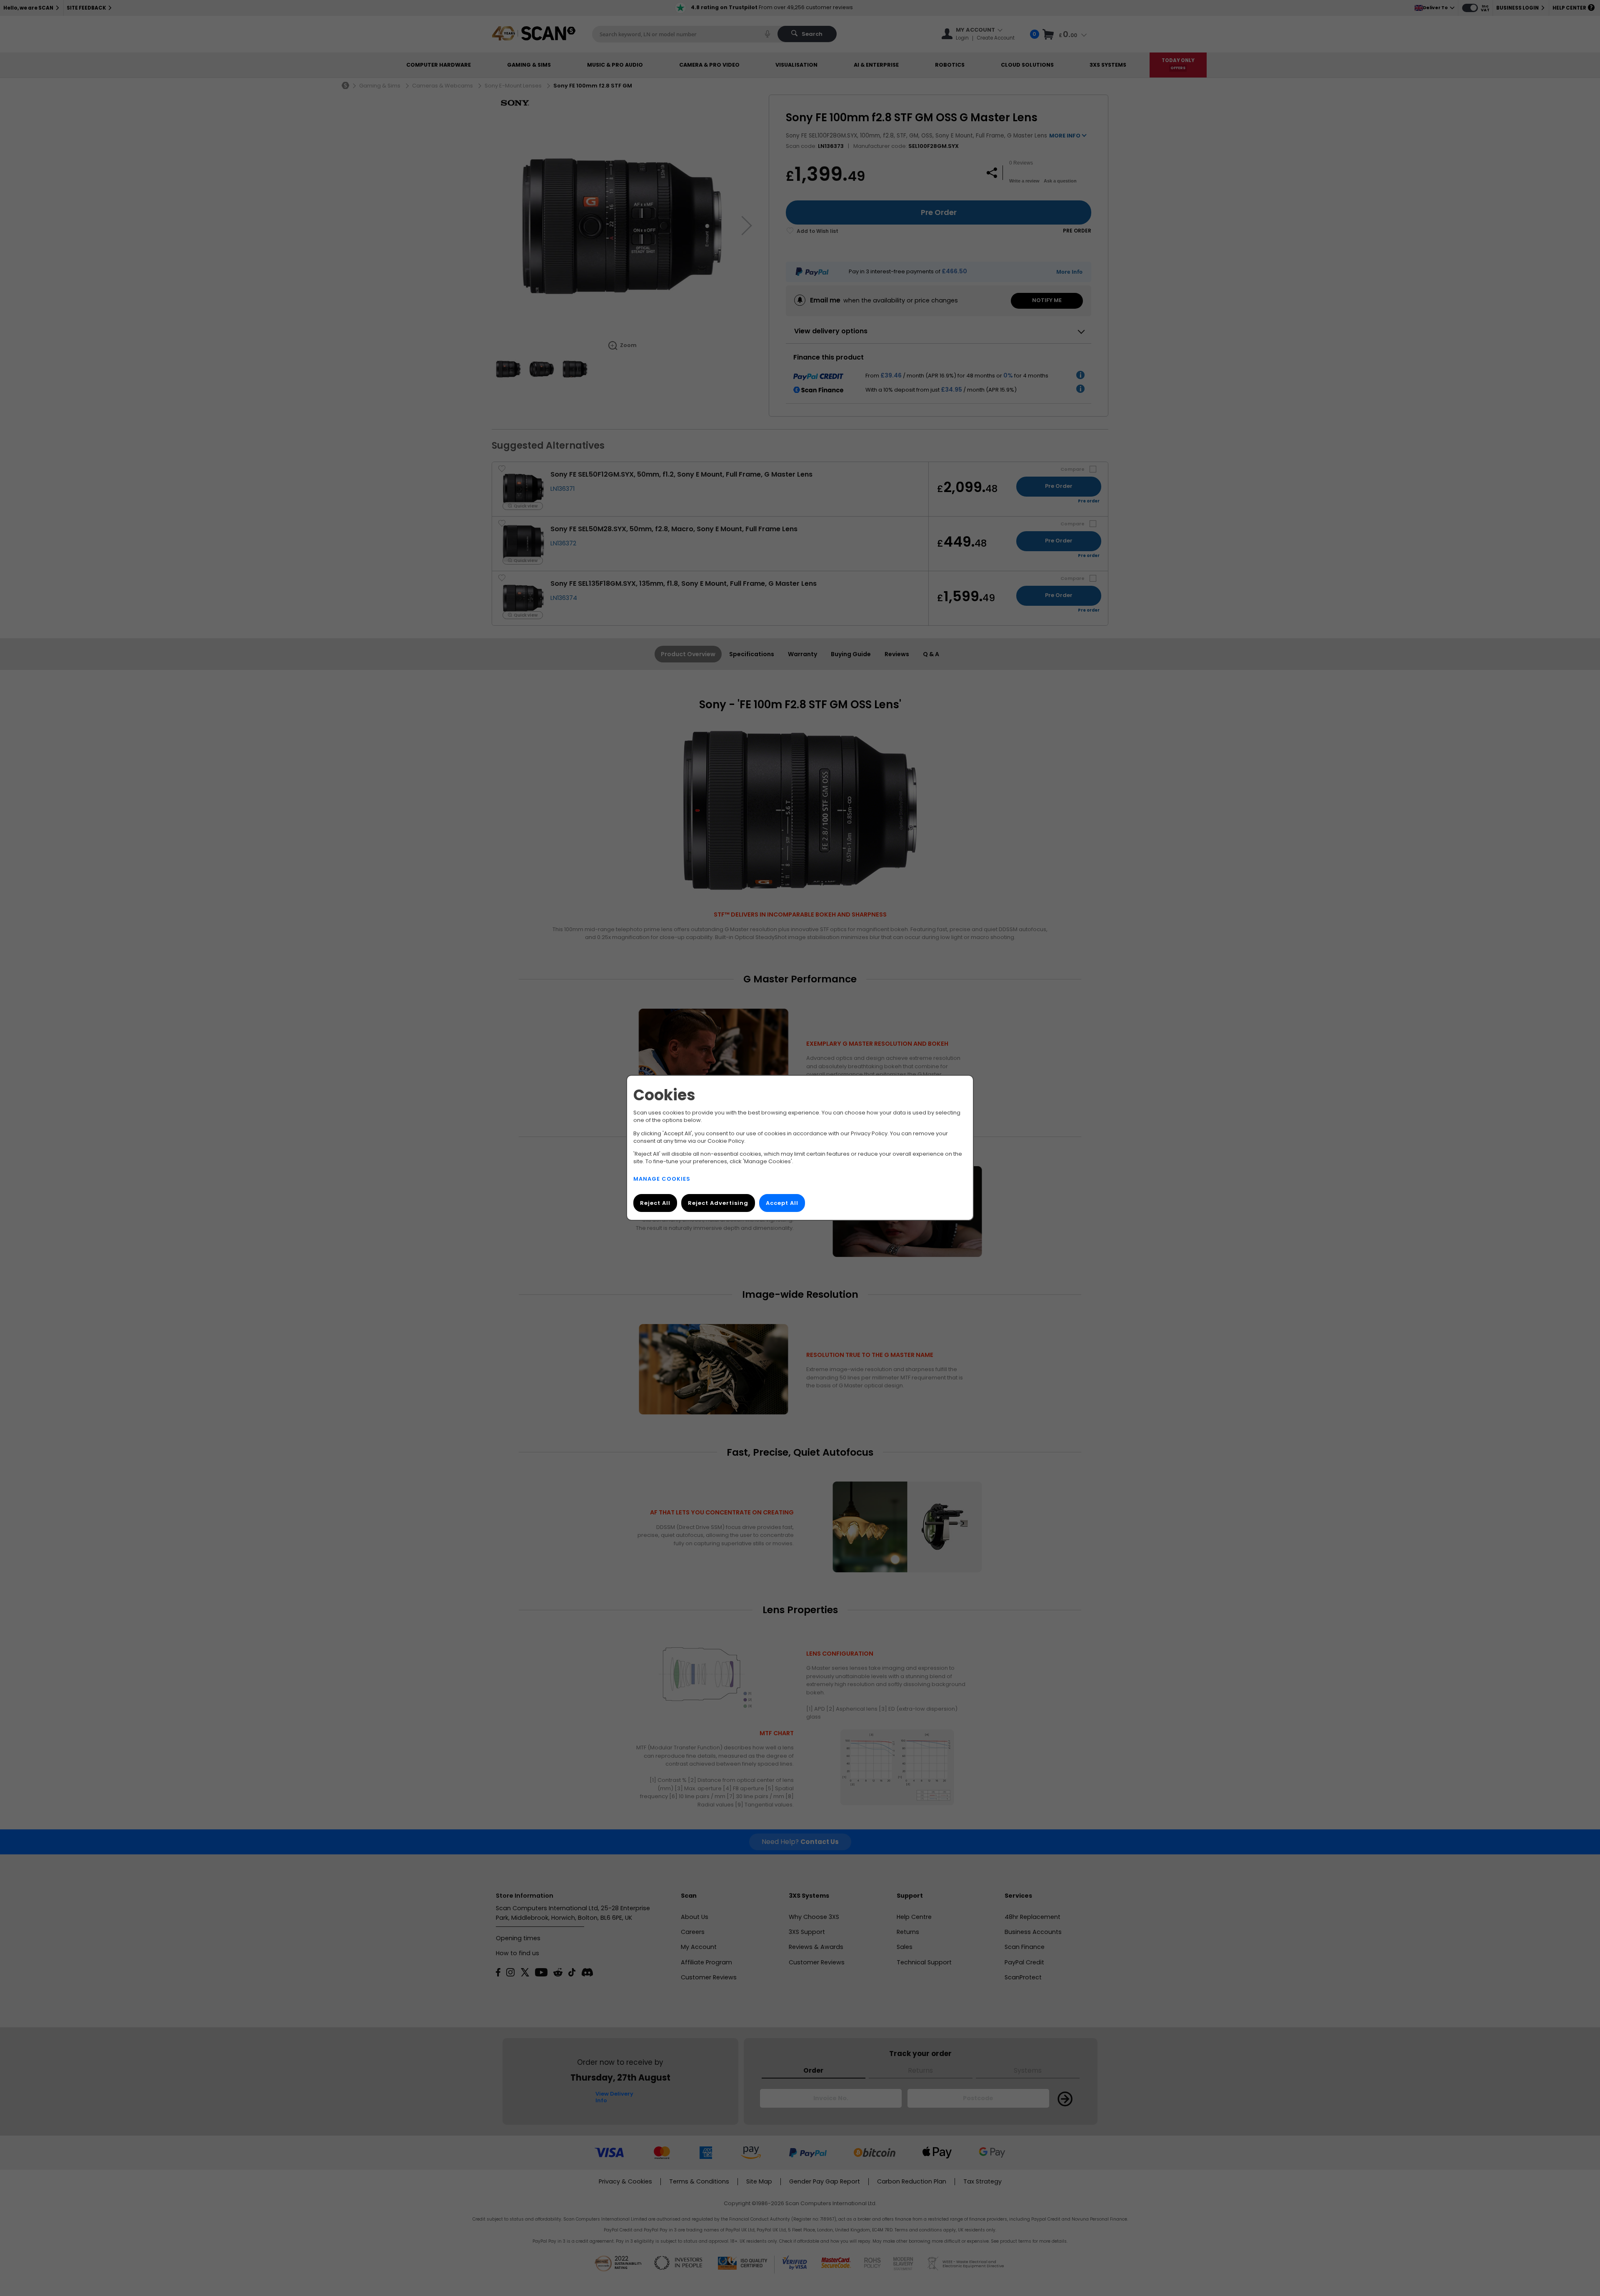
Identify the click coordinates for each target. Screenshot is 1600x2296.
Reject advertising (718, 1203)
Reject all (655, 1203)
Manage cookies (662, 1179)
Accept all (782, 1203)
